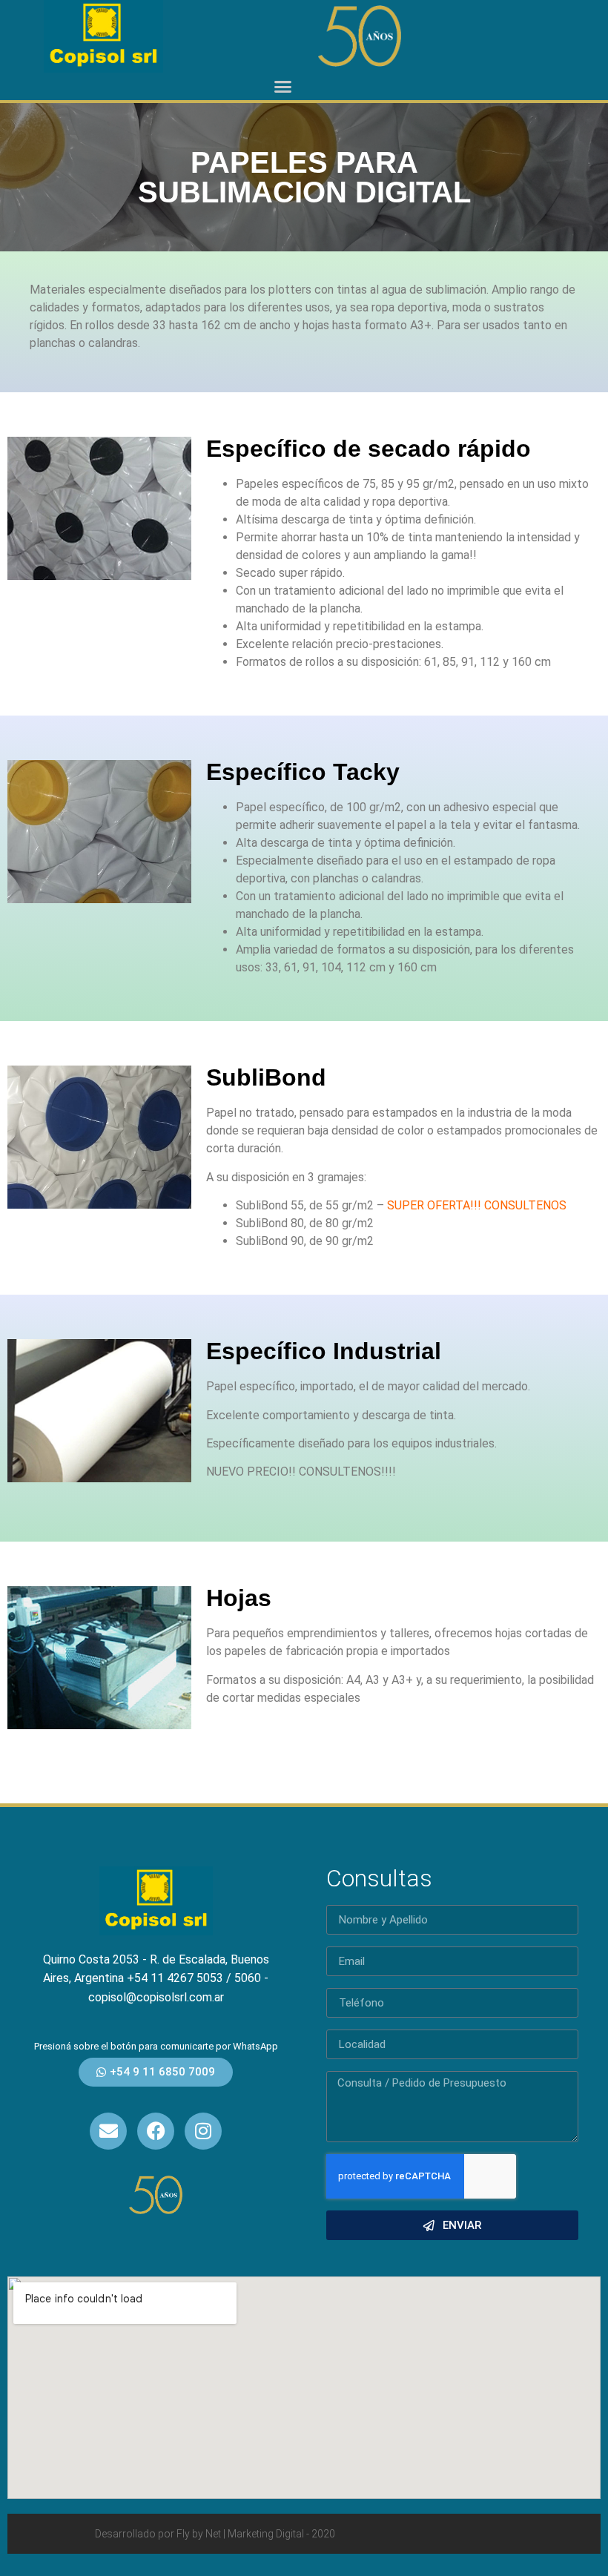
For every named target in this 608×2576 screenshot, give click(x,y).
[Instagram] (203, 2131)
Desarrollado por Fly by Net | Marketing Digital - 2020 (215, 2534)
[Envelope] (108, 2131)
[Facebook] (156, 2131)
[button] (283, 87)
